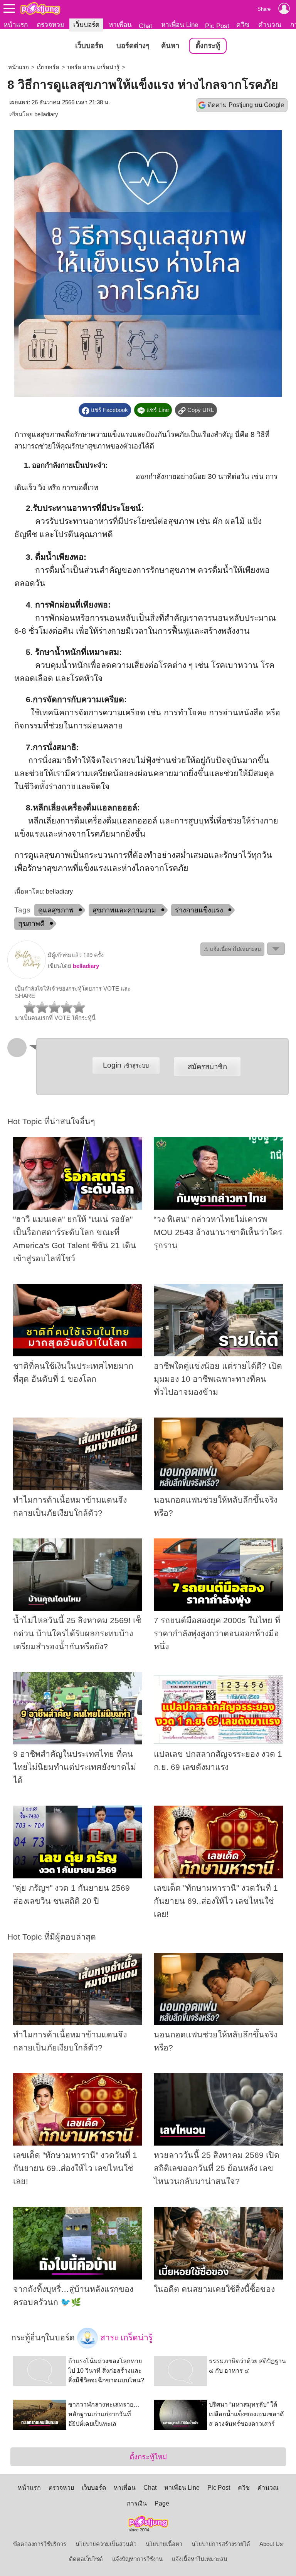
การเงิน (137, 2503)
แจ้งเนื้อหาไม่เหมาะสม (200, 2559)
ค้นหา (170, 46)
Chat (145, 26)
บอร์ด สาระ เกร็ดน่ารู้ (93, 67)
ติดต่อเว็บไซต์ (86, 2559)
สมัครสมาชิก (207, 1067)
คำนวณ (270, 25)
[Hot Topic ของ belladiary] (27, 977)
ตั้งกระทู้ (208, 46)
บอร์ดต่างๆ (133, 46)
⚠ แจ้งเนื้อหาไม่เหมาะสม (232, 949)
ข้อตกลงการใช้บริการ (40, 2544)
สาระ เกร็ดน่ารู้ (125, 2337)
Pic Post (217, 26)
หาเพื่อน (120, 25)
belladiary (46, 114)
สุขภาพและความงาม (124, 910)
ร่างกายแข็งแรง (199, 910)
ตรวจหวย (50, 25)
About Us (271, 2544)
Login (126, 1065)
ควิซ (243, 25)
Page (162, 2503)
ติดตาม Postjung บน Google (246, 105)
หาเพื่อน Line (180, 25)
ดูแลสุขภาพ (56, 910)
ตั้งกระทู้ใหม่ (148, 2457)
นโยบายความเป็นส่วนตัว (106, 2544)
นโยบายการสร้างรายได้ (221, 2544)
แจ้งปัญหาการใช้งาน (137, 2559)
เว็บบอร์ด (86, 25)
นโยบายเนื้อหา (164, 2544)
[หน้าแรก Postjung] (40, 8)
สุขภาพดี (31, 924)
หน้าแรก (16, 25)
